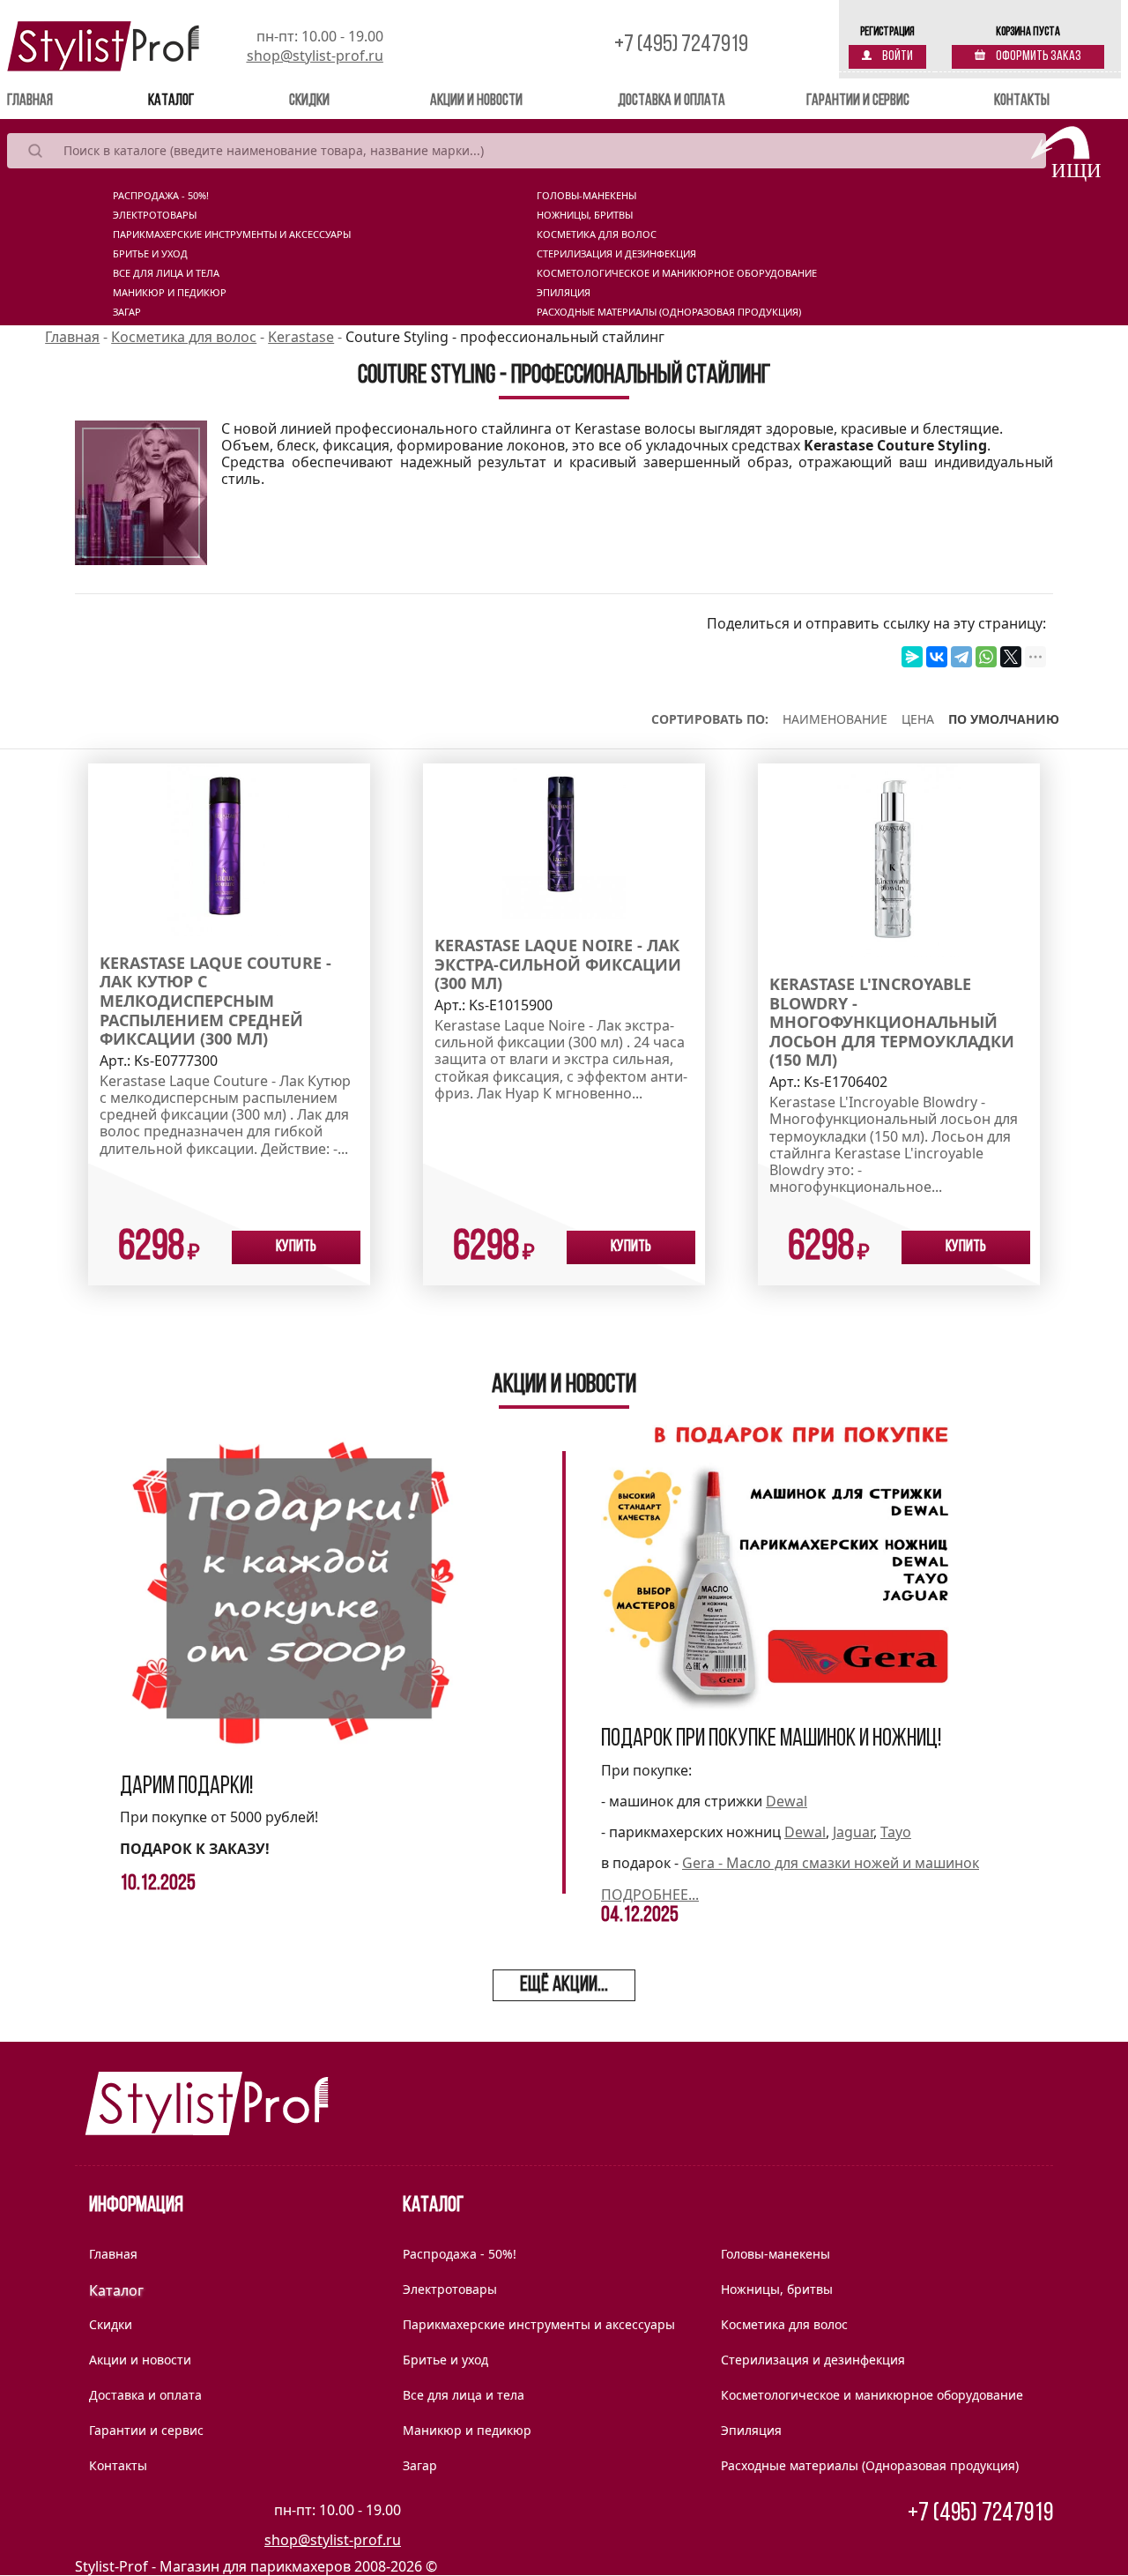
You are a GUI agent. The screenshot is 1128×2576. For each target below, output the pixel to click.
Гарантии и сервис (858, 101)
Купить (296, 1247)
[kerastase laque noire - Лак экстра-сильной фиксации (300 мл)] (564, 839)
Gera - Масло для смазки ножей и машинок (831, 1863)
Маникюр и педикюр (170, 293)
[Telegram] (961, 657)
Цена (918, 719)
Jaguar (853, 1832)
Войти (897, 56)
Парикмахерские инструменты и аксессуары (232, 235)
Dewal (787, 1801)
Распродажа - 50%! (161, 196)
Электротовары (155, 215)
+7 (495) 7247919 (681, 45)
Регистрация (887, 32)
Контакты (1022, 101)
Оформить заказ (1038, 56)
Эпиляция (564, 293)
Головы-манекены (586, 196)
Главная (55, 101)
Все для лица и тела (166, 273)
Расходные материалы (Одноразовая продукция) (669, 312)
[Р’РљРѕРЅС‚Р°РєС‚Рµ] (937, 657)
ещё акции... (564, 1985)
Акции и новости (476, 101)
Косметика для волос (597, 235)
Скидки (309, 101)
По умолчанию (1004, 719)
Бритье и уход (150, 254)
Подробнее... (650, 1895)
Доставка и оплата (672, 101)
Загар (127, 312)
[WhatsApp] (986, 657)
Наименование (835, 719)
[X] (1011, 657)
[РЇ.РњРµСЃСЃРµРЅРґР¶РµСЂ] (912, 657)
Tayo (896, 1832)
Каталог (171, 101)
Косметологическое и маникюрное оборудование (677, 273)
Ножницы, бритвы (585, 215)
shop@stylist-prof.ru (315, 56)
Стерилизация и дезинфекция (616, 254)
